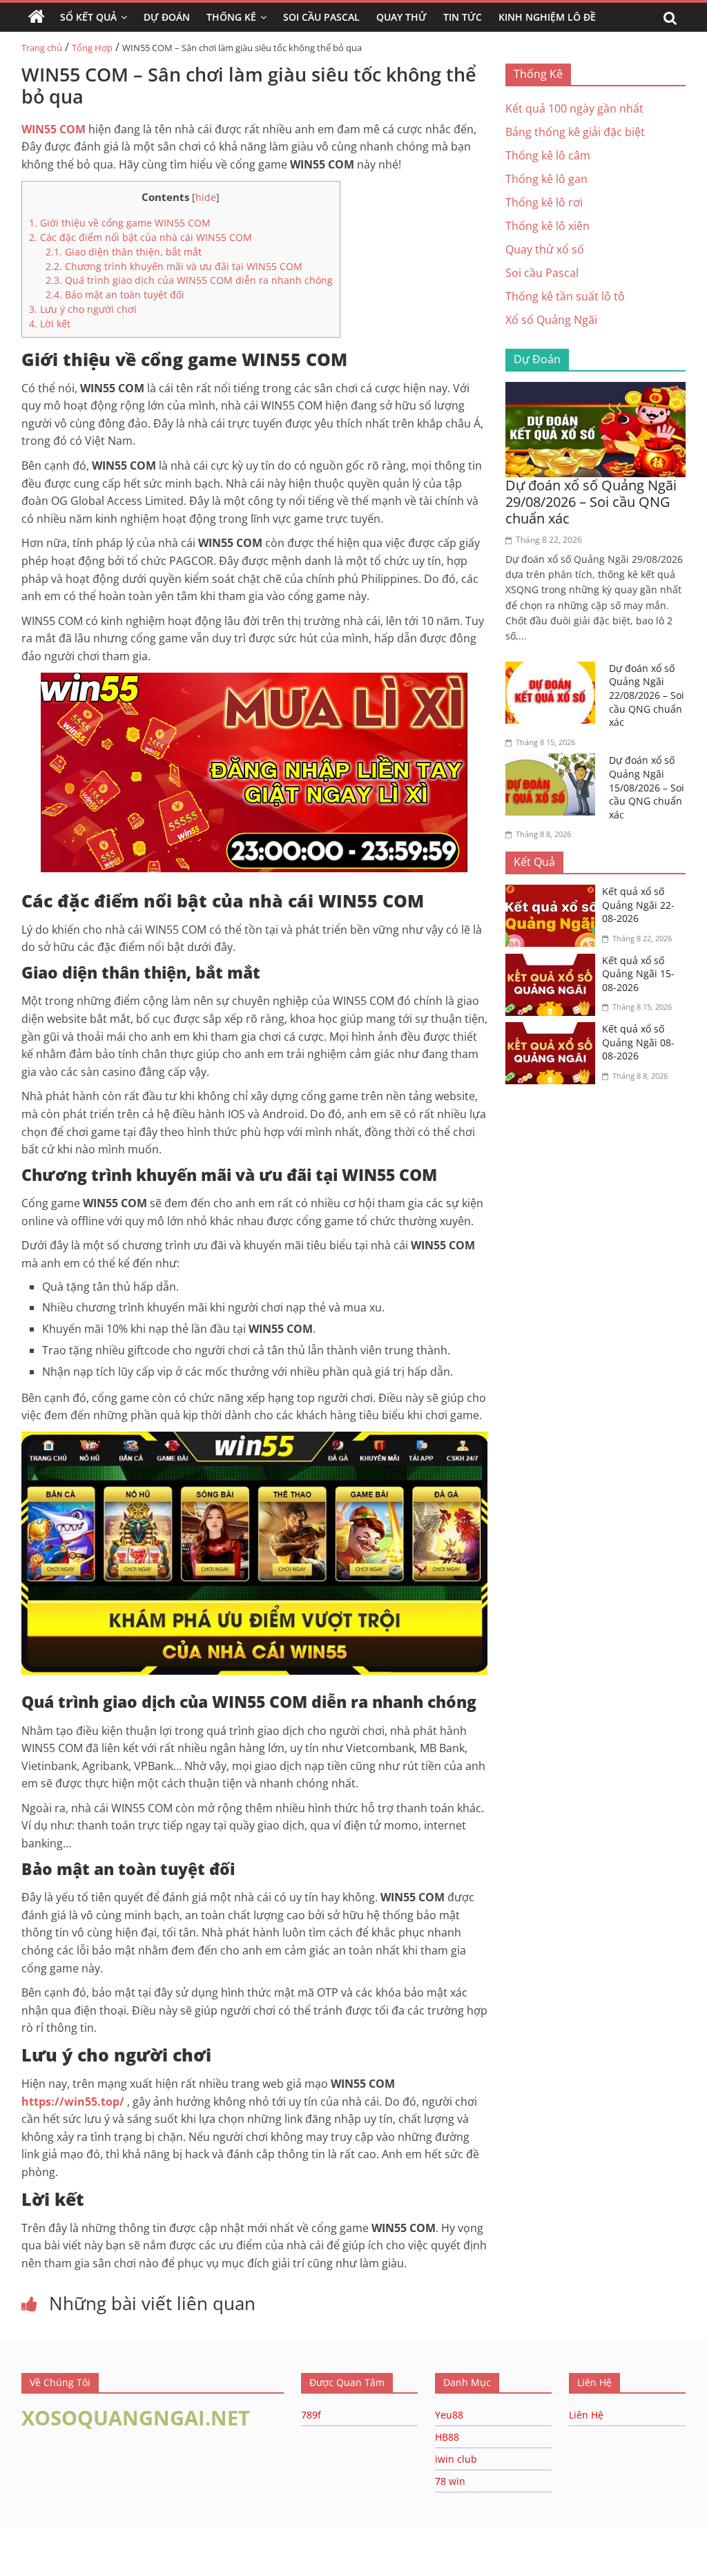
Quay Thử (401, 17)
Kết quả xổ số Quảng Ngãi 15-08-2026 (638, 974)
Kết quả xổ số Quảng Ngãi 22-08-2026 (638, 905)
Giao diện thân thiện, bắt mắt (124, 252)
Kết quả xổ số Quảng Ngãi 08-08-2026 (638, 1042)
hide (206, 197)
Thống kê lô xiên (548, 226)
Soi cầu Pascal (542, 273)
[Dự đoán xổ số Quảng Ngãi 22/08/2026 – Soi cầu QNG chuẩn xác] (554, 670)
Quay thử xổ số (545, 249)
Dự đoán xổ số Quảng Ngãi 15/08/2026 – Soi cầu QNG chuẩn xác (647, 787)
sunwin (168, 2567)
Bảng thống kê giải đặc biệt (575, 132)
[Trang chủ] (37, 17)
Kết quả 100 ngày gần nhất (574, 108)
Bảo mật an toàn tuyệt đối (115, 295)
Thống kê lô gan (546, 179)
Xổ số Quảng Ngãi (551, 320)
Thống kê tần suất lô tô (565, 296)
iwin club (456, 2459)
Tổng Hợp (92, 48)
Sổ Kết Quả (88, 17)
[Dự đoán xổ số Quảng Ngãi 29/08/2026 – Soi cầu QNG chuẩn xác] (596, 390)
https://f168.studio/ (133, 2534)
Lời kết (50, 324)
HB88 (447, 2437)
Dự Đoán (167, 17)
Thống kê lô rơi (544, 202)
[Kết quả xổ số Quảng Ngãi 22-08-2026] (554, 893)
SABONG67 (29, 2549)
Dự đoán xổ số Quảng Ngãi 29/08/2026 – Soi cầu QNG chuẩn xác (591, 502)
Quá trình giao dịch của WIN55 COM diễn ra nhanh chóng (189, 280)
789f (311, 2415)
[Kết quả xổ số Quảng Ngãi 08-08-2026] (554, 1030)
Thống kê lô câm (548, 155)
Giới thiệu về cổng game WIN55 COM (120, 223)
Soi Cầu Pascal (321, 17)
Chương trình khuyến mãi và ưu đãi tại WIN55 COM (174, 266)
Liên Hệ (586, 2415)
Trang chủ (42, 48)
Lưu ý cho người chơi (83, 309)
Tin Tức (463, 17)
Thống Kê (231, 17)
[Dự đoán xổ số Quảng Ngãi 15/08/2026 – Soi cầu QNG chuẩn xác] (554, 762)
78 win (450, 2481)
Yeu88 (449, 2415)
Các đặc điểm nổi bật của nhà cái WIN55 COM (141, 237)
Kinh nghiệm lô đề (547, 17)
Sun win (87, 2549)
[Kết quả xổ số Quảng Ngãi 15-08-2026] (554, 962)
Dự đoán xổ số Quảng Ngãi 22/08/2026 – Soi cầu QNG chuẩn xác (647, 695)
